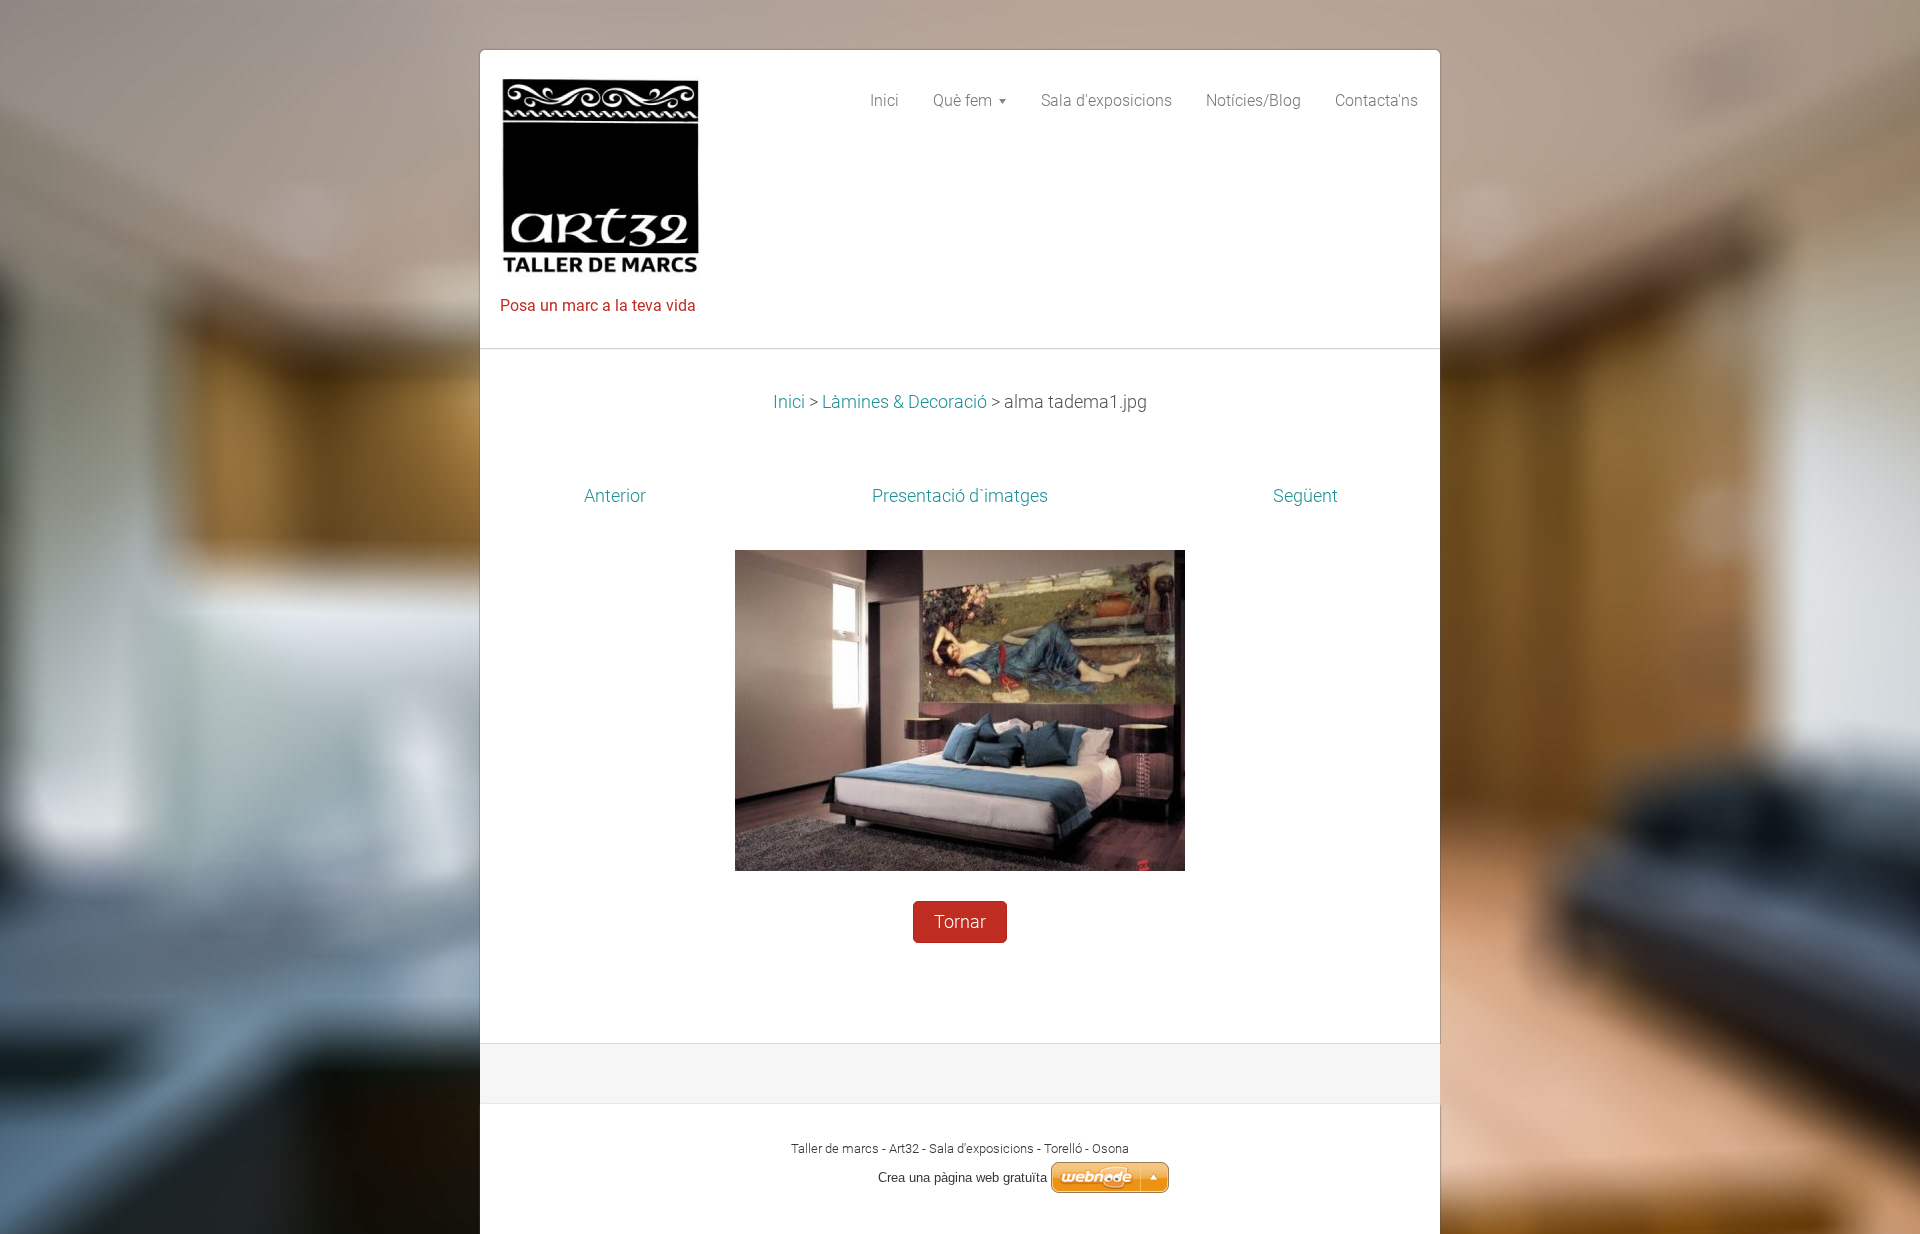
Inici (789, 402)
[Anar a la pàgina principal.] (650, 183)
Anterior (615, 496)
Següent (1305, 496)
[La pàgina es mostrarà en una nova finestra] (960, 709)
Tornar (960, 922)
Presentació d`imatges (960, 496)
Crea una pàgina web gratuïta (962, 1177)
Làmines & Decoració (904, 402)
